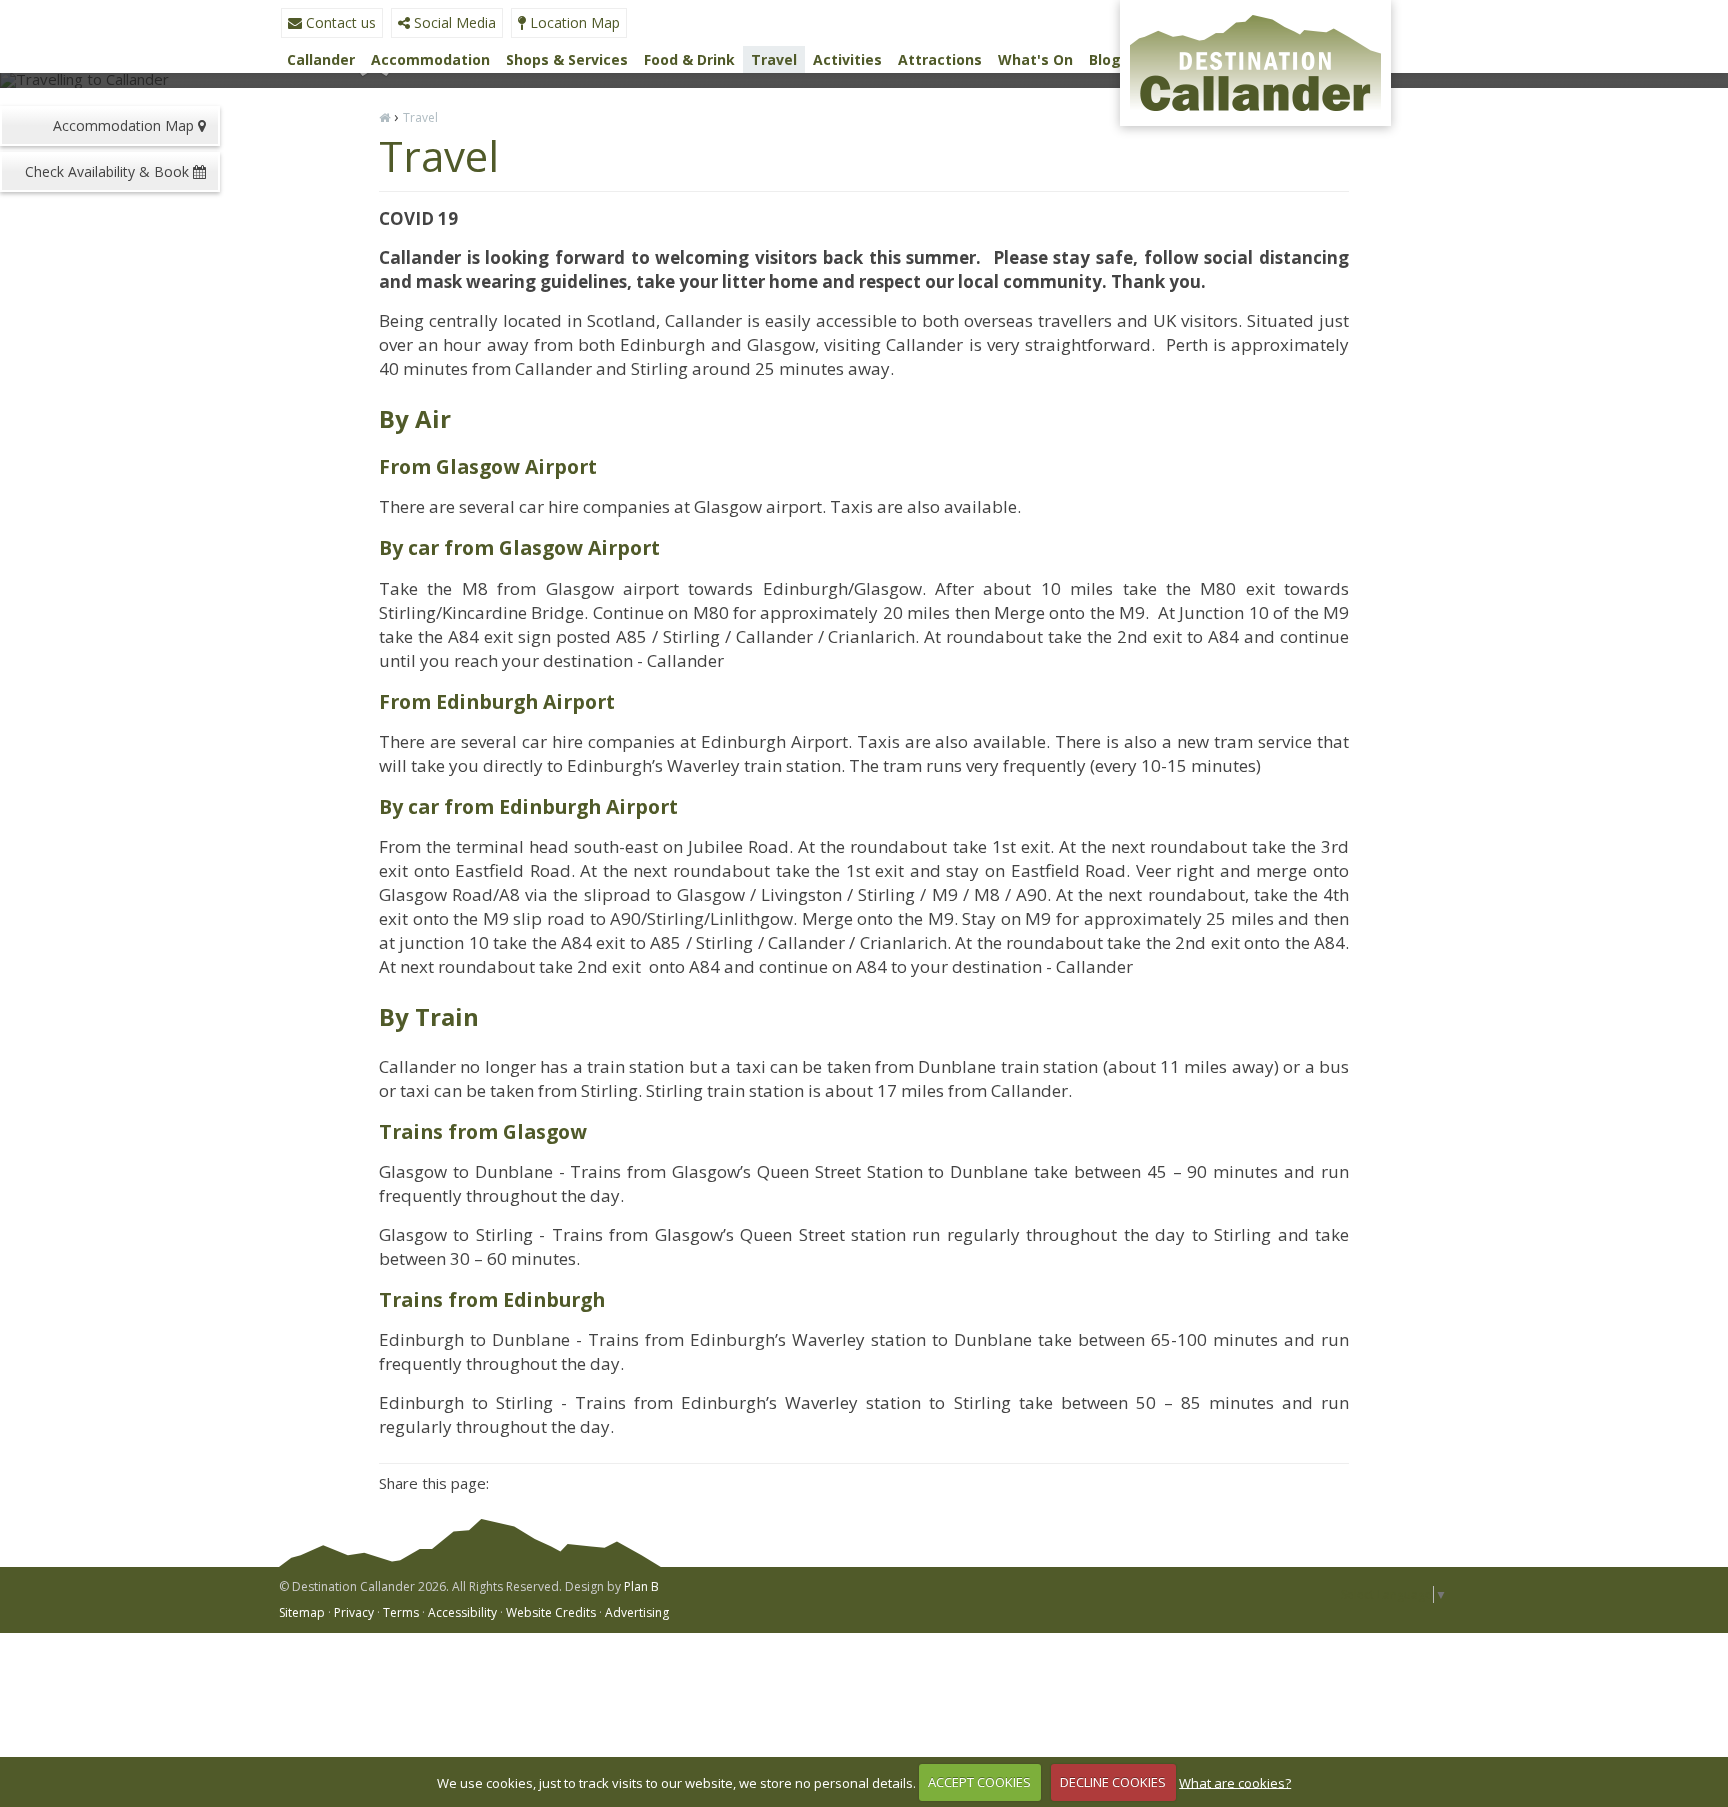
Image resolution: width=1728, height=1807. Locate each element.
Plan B (641, 1586)
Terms (401, 1612)
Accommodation (430, 61)
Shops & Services (567, 59)
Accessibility (462, 1612)
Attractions (940, 61)
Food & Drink (689, 59)
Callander (321, 59)
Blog (1105, 59)
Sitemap (302, 1612)
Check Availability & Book (109, 171)
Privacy (354, 1612)
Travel (774, 59)
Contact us (339, 22)
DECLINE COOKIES (1113, 1782)
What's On (1035, 59)
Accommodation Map (125, 125)
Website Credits (551, 1612)
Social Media (453, 22)
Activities (847, 61)
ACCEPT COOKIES (979, 1782)
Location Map (573, 22)
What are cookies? (1235, 1782)
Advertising (637, 1612)
